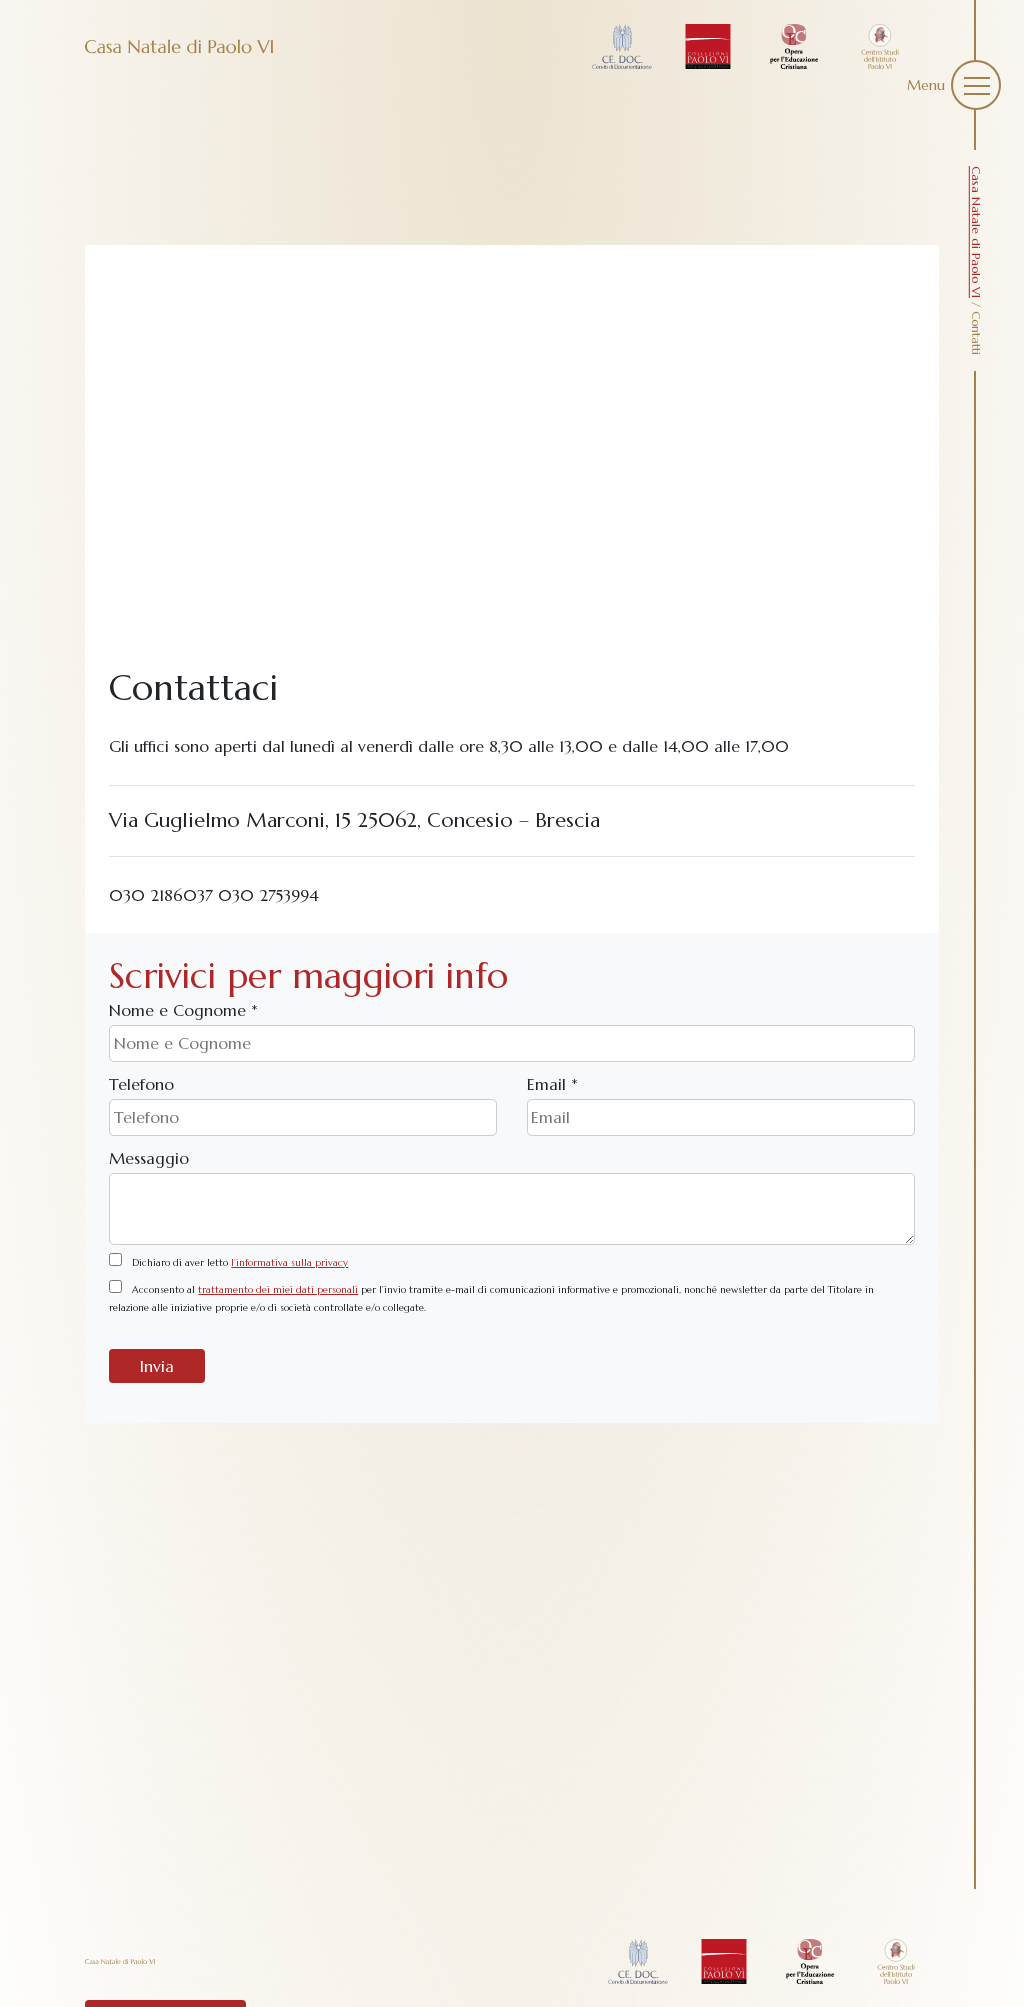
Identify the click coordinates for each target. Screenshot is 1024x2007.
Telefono (141, 1084)
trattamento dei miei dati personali (278, 1290)
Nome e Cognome (183, 1010)
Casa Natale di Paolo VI (976, 232)
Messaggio (149, 1158)
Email (552, 1084)
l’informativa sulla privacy (289, 1263)
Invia (157, 1366)
